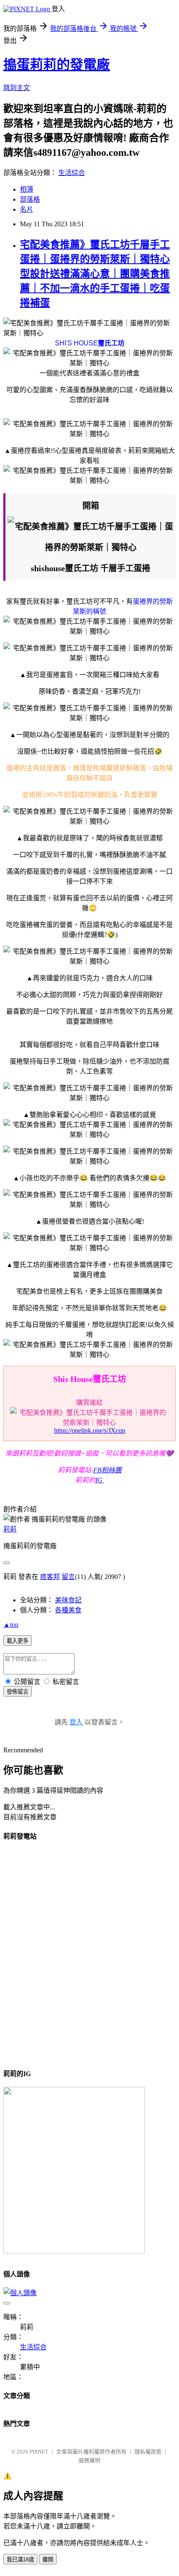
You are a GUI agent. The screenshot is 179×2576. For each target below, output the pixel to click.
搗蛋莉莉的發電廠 (57, 65)
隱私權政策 (148, 2452)
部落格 (30, 199)
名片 (27, 209)
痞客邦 (50, 1577)
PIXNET (39, 2452)
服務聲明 (89, 2460)
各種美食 (68, 1610)
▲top (11, 1625)
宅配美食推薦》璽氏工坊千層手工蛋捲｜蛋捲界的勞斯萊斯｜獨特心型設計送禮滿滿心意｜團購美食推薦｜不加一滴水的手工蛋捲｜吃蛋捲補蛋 (95, 274)
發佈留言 (17, 1692)
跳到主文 (17, 88)
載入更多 (17, 1641)
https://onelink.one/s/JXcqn (90, 1430)
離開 (48, 2560)
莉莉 (10, 1529)
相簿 (27, 189)
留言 (68, 1577)
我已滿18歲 (20, 2560)
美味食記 (68, 1600)
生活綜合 (72, 173)
